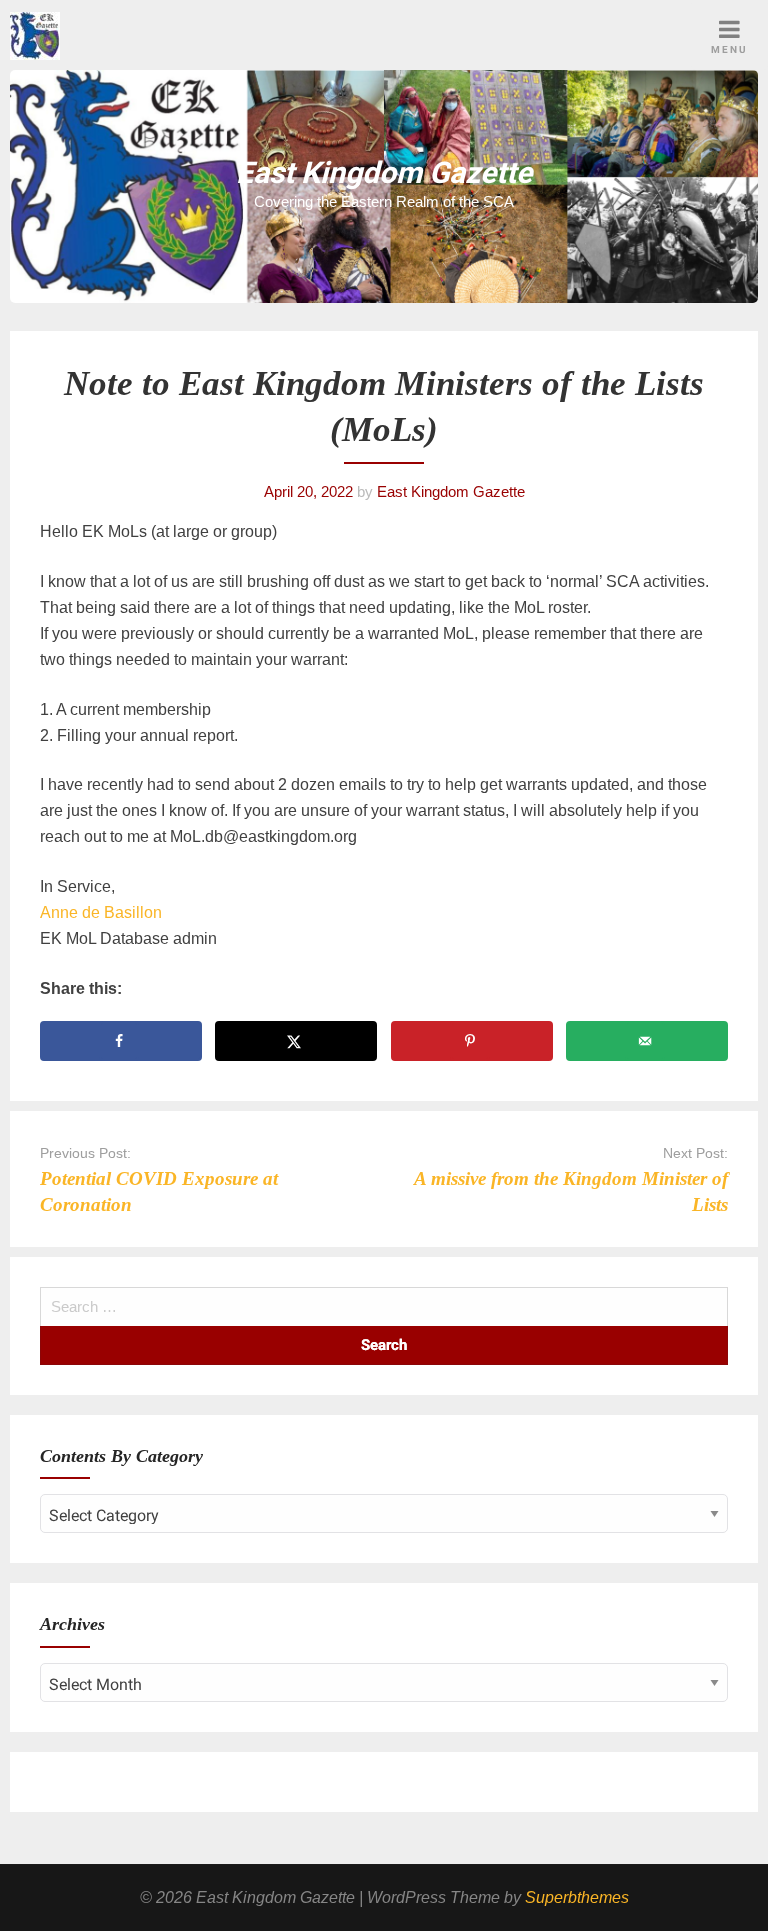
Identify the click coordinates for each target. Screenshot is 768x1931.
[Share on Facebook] (121, 1041)
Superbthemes (577, 1897)
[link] (101, 912)
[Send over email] (647, 1041)
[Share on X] (296, 1041)
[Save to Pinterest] (472, 1041)
